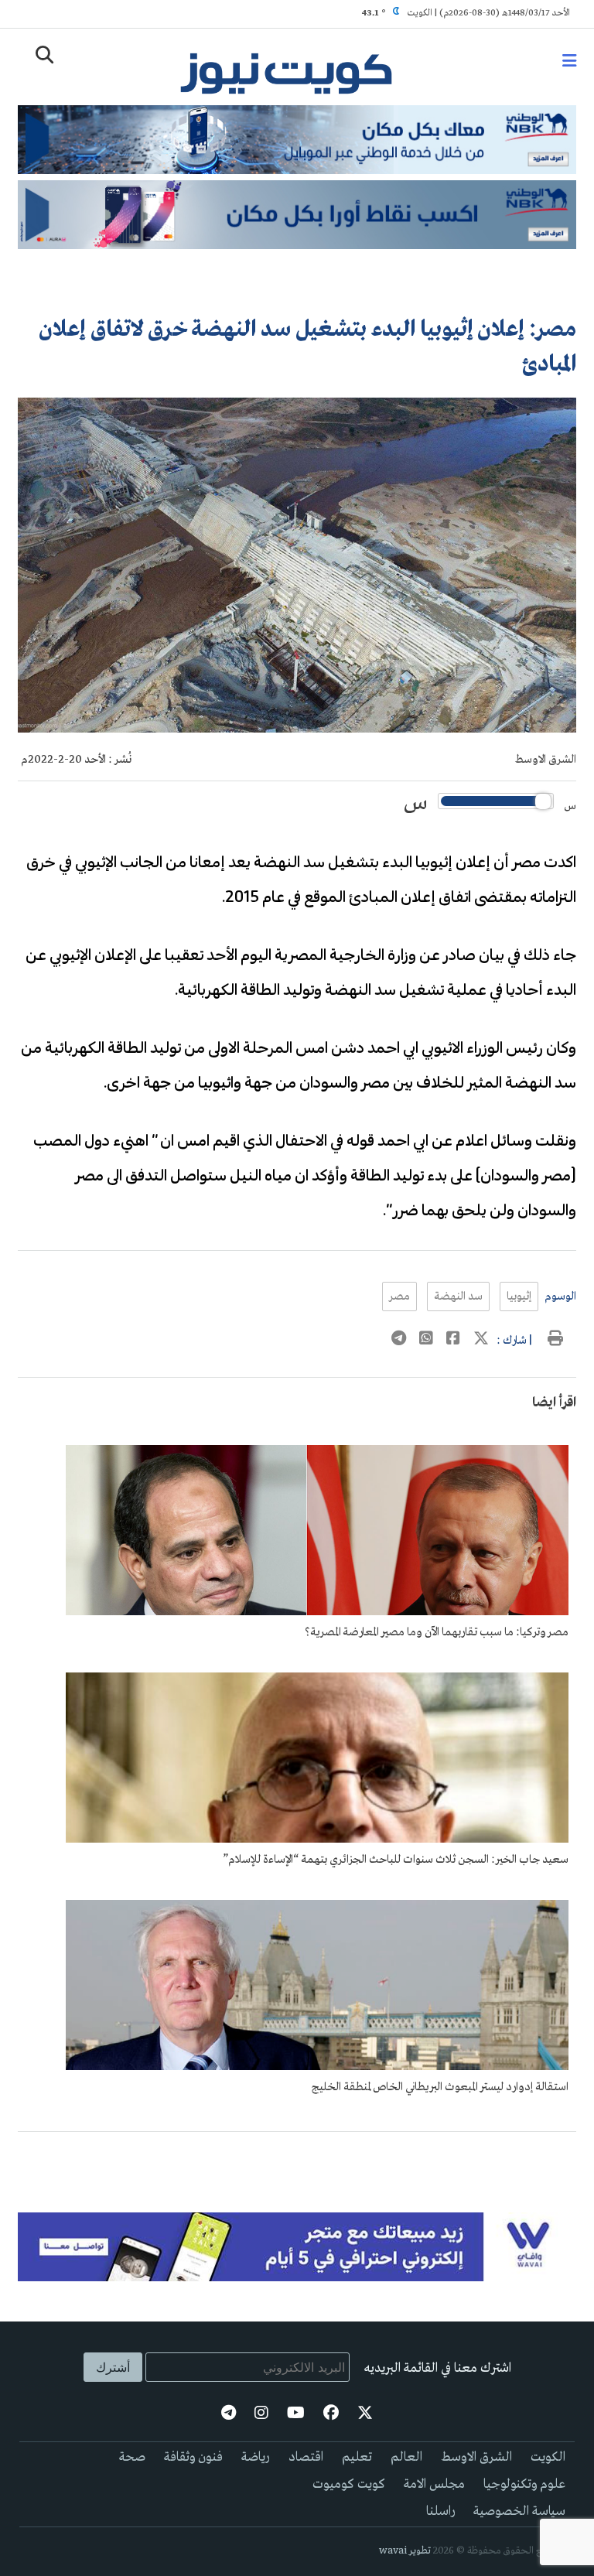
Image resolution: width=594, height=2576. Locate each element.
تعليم (357, 2457)
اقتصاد (306, 2457)
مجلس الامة (434, 2484)
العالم (406, 2457)
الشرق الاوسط (546, 760)
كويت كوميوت (349, 2484)
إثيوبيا (519, 1297)
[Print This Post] (555, 1341)
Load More (297, 2157)
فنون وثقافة (193, 2457)
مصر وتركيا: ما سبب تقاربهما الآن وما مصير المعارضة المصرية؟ (437, 1632)
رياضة (256, 2457)
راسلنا (440, 2511)
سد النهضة (458, 1297)
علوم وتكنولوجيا (524, 2484)
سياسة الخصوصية (519, 2511)
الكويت (548, 2457)
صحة (132, 2457)
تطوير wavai (405, 2551)
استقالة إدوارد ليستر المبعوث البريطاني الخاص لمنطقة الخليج (440, 2087)
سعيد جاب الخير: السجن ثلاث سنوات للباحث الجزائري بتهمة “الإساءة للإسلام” (396, 1860)
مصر (399, 1297)
